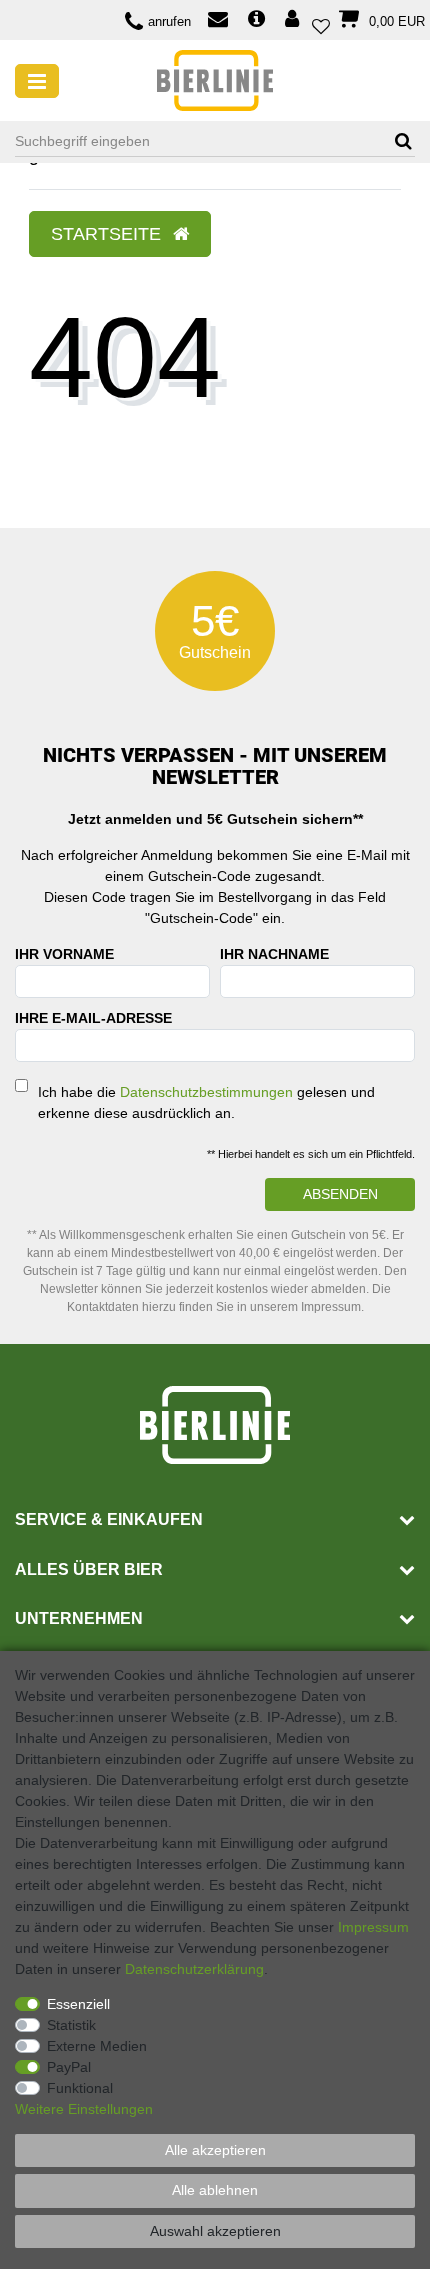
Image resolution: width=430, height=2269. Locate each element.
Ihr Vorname (64, 954)
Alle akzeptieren (215, 2150)
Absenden (340, 1194)
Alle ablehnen (215, 2190)
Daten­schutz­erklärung (194, 1969)
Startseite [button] (108, 234)
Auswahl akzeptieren (215, 2231)
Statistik (71, 2025)
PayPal (69, 2067)
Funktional (80, 2088)
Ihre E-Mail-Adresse (93, 1018)
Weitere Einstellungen (84, 2109)
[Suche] (396, 141)
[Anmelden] (294, 20)
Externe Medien (97, 2046)
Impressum (373, 1927)
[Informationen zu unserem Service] (256, 20)
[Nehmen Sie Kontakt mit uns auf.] (218, 21)
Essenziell (78, 2004)
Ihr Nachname (274, 954)
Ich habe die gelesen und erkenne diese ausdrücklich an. (206, 1102)
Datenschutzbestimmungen (206, 1092)
